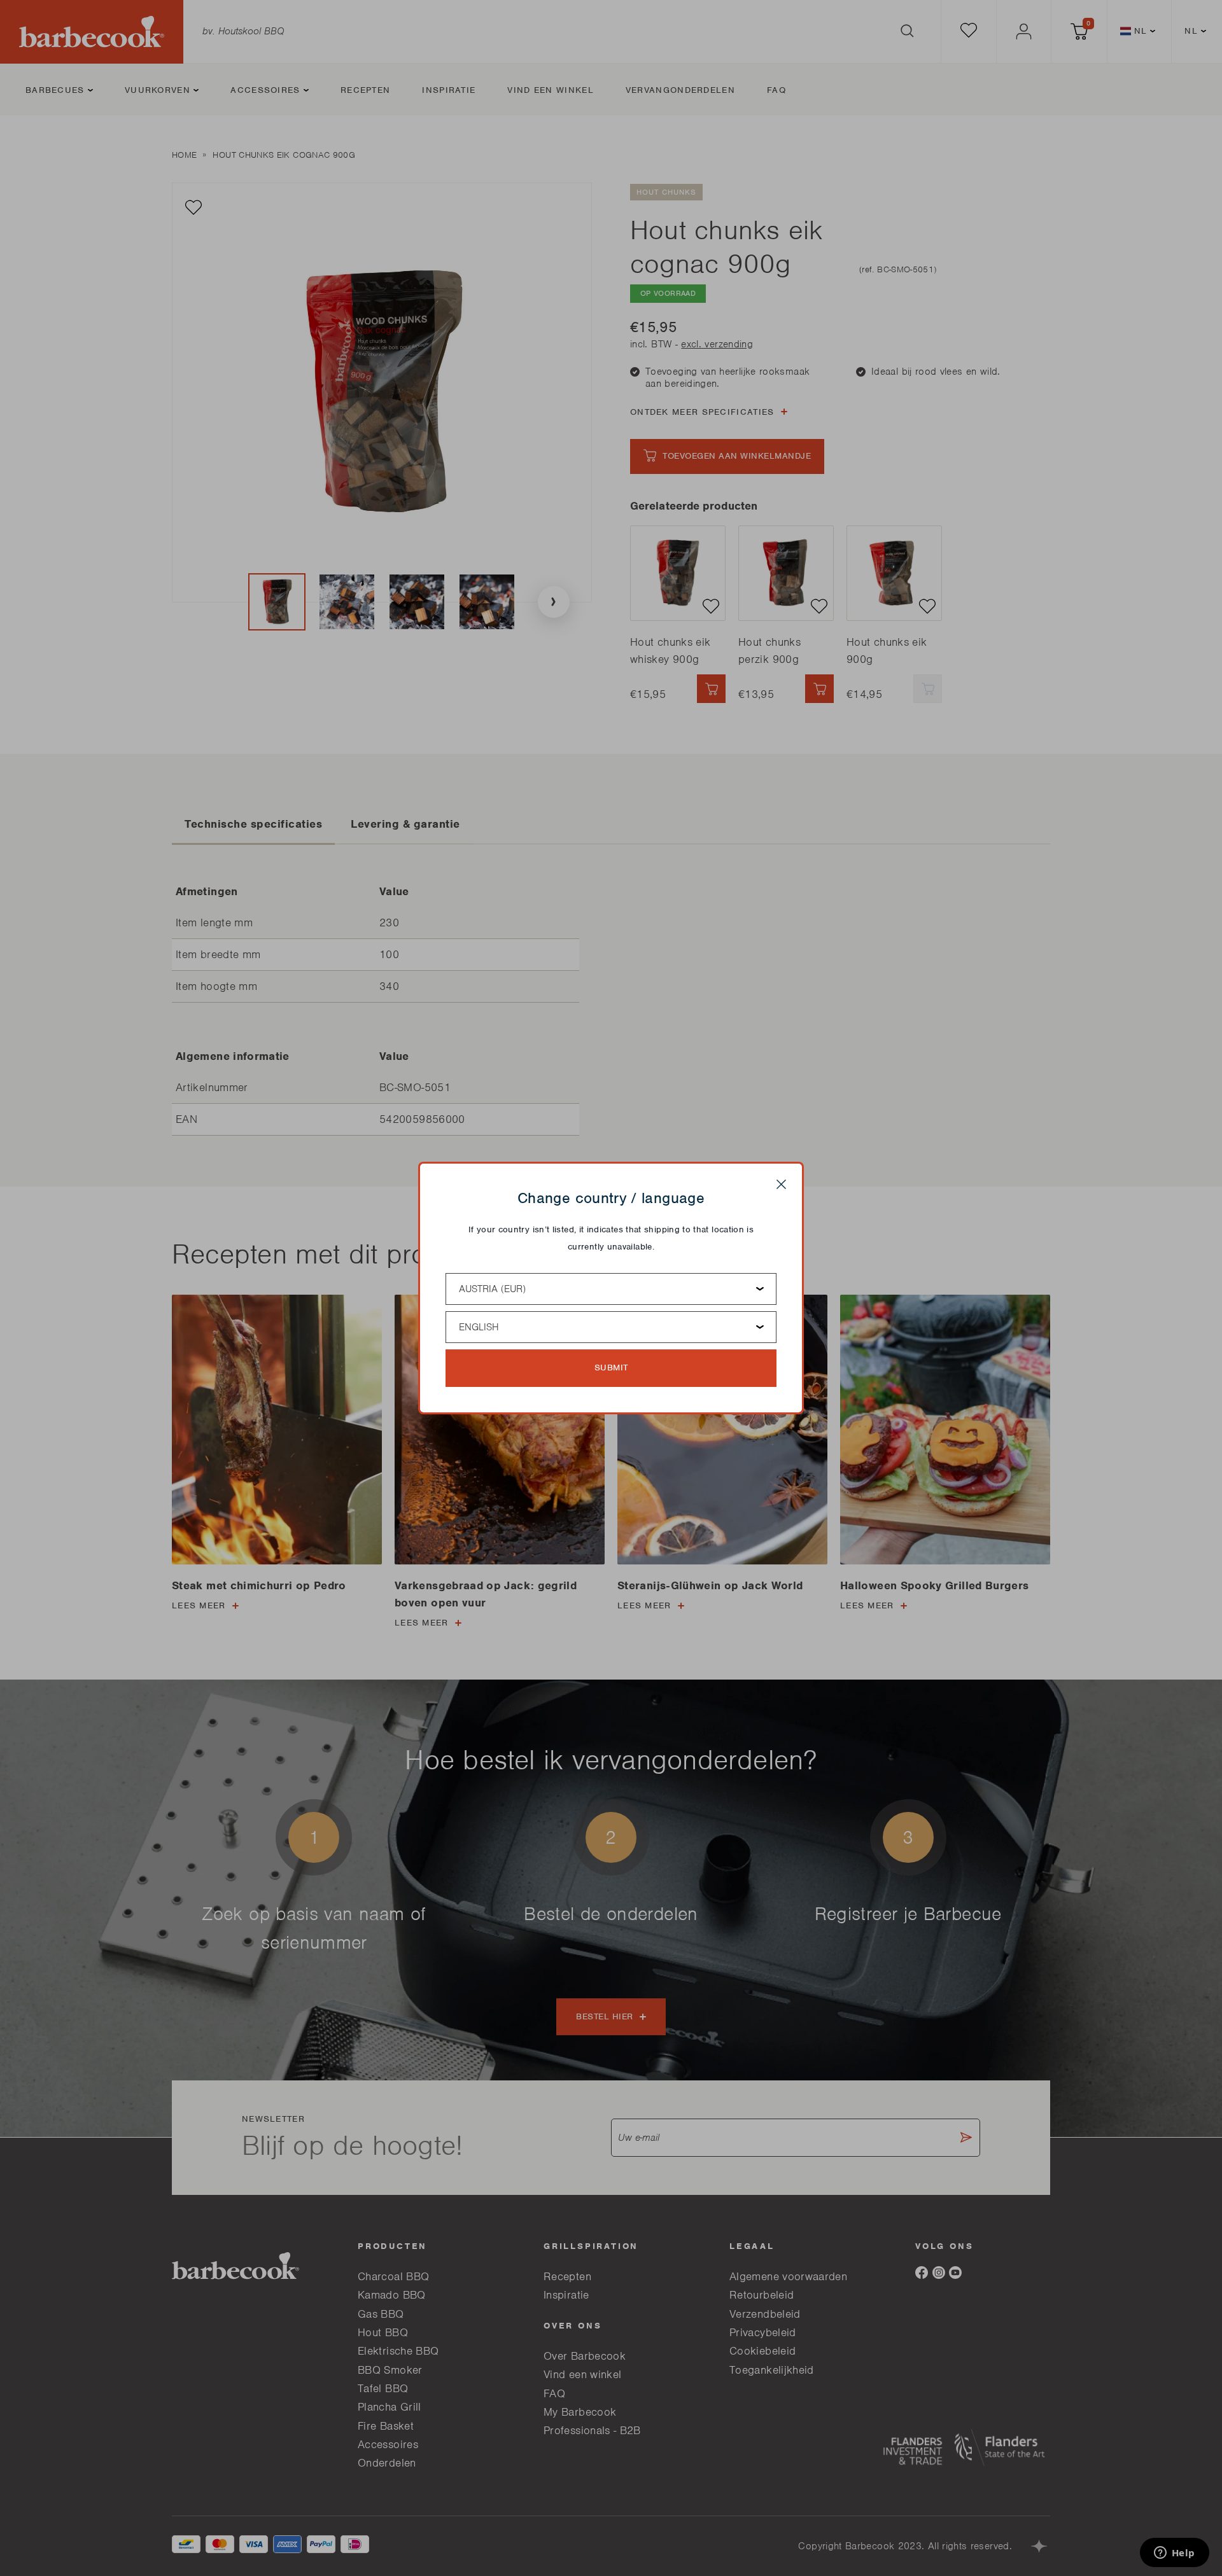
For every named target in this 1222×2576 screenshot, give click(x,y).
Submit (611, 1368)
